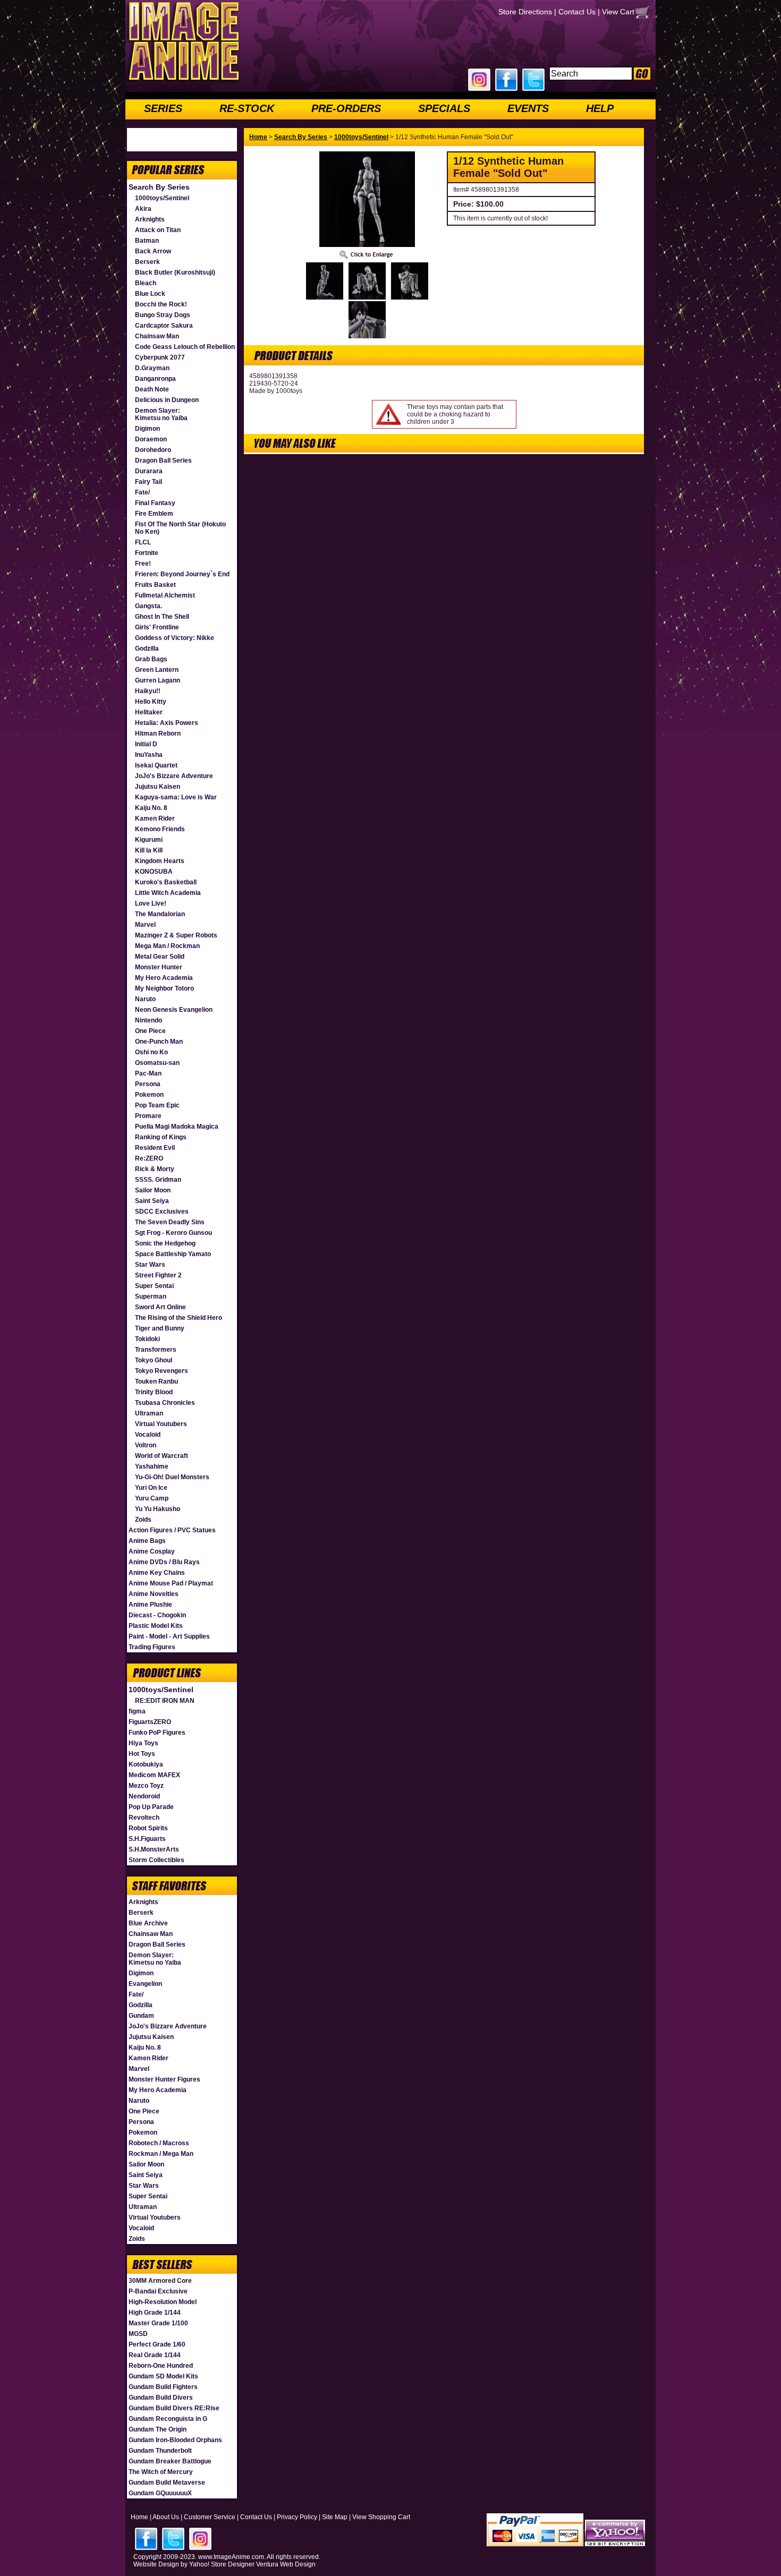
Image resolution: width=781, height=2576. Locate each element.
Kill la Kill (149, 850)
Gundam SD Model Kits (163, 2376)
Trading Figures (152, 1647)
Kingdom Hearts (160, 861)
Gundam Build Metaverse (167, 2483)
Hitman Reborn (158, 733)
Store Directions (525, 12)
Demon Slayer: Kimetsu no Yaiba (161, 414)
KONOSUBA (154, 872)
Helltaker (149, 712)
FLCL (143, 542)
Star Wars (150, 1265)
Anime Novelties (154, 1594)
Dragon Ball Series (163, 460)
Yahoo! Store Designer (222, 2564)
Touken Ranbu (156, 1381)
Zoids (143, 1520)
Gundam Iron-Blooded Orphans (175, 2440)
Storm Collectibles (156, 1860)
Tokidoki (147, 1339)
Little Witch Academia (168, 893)
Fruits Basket (155, 585)
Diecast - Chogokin (157, 1615)
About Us (166, 2517)
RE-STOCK (247, 108)
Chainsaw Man (157, 336)
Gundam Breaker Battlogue (170, 2461)
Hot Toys (142, 1754)
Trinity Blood (154, 1392)
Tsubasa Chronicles (165, 1403)
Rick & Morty (155, 1169)
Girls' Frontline (157, 627)
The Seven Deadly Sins (170, 1222)
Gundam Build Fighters (163, 2387)
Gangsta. (148, 606)
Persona (148, 1084)
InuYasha (149, 755)
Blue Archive (148, 1923)
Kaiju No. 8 (151, 808)
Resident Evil (155, 1148)
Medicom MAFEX (154, 1775)
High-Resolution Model (163, 2302)
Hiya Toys (143, 1743)
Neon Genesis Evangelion (174, 1010)
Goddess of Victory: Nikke (175, 638)
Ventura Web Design (286, 2564)
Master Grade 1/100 (158, 2323)
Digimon (147, 429)
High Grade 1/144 (155, 2313)
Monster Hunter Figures (164, 2079)
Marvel (145, 925)
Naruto (145, 999)
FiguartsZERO (150, 1722)
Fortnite (147, 553)
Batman (147, 241)
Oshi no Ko (151, 1052)
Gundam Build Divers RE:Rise (174, 2408)
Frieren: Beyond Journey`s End (182, 574)
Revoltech (144, 1818)
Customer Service (210, 2517)
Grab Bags (151, 659)
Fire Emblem (154, 514)
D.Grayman (152, 368)
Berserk (147, 262)
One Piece (150, 1031)
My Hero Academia (164, 978)
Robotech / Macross (159, 2143)
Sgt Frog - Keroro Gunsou (173, 1233)
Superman (151, 1296)
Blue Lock (150, 294)
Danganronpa (155, 379)
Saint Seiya (152, 1201)
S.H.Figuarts (147, 1839)
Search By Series (159, 187)
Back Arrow (153, 251)
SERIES (163, 108)
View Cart (618, 12)
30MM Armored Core (160, 2281)
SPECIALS (444, 108)
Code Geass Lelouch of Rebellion (185, 347)
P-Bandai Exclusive (158, 2291)
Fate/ (142, 492)
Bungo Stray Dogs (163, 315)
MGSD (138, 2334)
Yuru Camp (152, 1498)
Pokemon (149, 1095)
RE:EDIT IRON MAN (165, 1701)
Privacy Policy (297, 2517)
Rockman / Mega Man (161, 2154)
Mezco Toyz (146, 1786)
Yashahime (152, 1466)
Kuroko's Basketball (166, 882)
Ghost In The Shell (162, 617)
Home (258, 137)
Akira (143, 209)
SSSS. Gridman (158, 1180)
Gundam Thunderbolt (160, 2451)
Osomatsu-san (157, 1063)
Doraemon (151, 439)
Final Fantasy (155, 503)
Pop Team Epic (157, 1105)
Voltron (146, 1445)
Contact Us (577, 12)
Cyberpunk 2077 (160, 357)
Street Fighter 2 (158, 1275)
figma (137, 1711)
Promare (148, 1116)
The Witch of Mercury (161, 2472)
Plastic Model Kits (156, 1626)
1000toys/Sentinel (162, 198)
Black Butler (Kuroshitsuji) (175, 272)
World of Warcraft (162, 1456)
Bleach (146, 283)
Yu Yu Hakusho (158, 1509)
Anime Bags (147, 1541)
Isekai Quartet (156, 765)
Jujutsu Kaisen (158, 787)
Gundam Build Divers (161, 2398)
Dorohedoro (153, 450)
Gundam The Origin (158, 2429)
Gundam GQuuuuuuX (160, 2493)
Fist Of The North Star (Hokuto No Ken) (180, 528)
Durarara (149, 471)
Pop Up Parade (151, 1807)
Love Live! (151, 903)
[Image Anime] (183, 82)
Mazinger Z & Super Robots (176, 935)
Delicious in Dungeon (167, 400)
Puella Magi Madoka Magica (177, 1127)
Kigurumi (149, 840)
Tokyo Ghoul (154, 1360)
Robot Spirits (148, 1828)
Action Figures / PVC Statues (172, 1530)
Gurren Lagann (158, 680)
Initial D (146, 744)
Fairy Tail (148, 482)
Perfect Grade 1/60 (157, 2344)
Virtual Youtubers (161, 1424)
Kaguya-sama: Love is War (176, 797)
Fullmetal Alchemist (165, 595)
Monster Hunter (159, 967)
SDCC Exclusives (162, 1212)
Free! (143, 564)
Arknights (150, 219)
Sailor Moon (153, 1190)
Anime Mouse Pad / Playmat (171, 1583)
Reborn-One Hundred (161, 2366)
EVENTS (528, 108)
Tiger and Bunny (160, 1328)
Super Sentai (154, 1286)
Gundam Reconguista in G (168, 2419)
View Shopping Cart (381, 2517)
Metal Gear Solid (160, 957)
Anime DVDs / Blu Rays (164, 1562)
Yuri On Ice (151, 1488)
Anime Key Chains (157, 1573)
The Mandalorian (160, 914)
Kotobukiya (146, 1764)
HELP (600, 108)
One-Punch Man (159, 1042)
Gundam (141, 2016)
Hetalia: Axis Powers (167, 723)
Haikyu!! (148, 691)
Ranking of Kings (161, 1137)
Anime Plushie (150, 1605)
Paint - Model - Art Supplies (169, 1636)
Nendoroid (144, 1796)
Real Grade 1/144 (155, 2355)
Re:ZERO (149, 1158)
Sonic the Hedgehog (165, 1243)
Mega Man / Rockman (167, 946)
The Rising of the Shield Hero (179, 1318)
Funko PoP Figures (157, 1733)
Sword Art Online (160, 1307)
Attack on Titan (158, 230)
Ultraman (149, 1413)
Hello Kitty (151, 702)
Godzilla (147, 649)
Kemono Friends (160, 829)
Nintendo (148, 1020)
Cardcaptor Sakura (164, 326)
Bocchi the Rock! (161, 304)
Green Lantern (157, 670)
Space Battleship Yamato (173, 1254)
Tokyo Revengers (162, 1371)
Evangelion (145, 1984)
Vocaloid (148, 1435)
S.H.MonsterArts (154, 1849)
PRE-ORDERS (346, 108)
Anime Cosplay (152, 1551)
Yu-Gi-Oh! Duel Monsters (172, 1477)
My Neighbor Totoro (164, 988)
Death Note (152, 389)
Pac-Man (148, 1073)
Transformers (156, 1350)
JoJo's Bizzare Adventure (174, 776)
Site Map (335, 2517)
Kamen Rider (155, 818)
